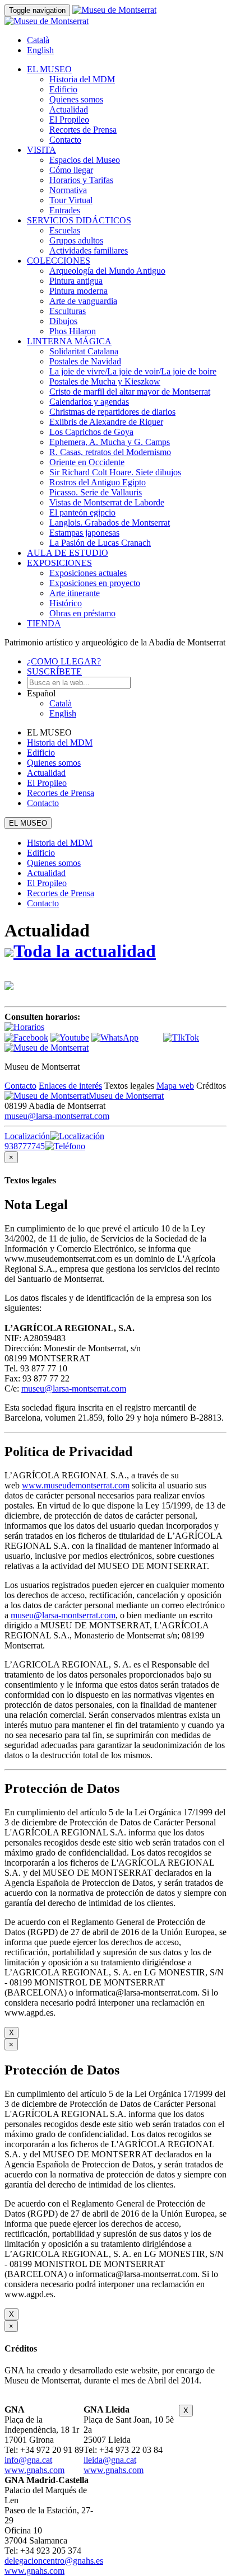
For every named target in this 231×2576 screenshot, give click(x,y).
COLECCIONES (59, 261)
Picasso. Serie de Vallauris (96, 492)
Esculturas (68, 311)
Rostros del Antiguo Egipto (98, 482)
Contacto (65, 140)
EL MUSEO (49, 69)
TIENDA (44, 623)
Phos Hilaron (73, 331)
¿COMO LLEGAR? (64, 661)
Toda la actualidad (85, 951)
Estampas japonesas (84, 533)
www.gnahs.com (34, 2470)
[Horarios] (24, 1027)
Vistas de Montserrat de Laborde (107, 502)
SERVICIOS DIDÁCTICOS (79, 220)
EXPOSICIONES (59, 563)
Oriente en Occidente (87, 462)
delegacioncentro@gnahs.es (54, 2561)
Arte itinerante (75, 593)
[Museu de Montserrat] (47, 1048)
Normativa (68, 190)
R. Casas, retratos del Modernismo (110, 452)
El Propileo (69, 120)
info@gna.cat (28, 2460)
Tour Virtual (71, 200)
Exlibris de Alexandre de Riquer (106, 422)
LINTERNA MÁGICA (69, 341)
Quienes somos (76, 99)
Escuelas (65, 230)
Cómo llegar (71, 170)
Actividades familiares (89, 250)
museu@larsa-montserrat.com (57, 1116)
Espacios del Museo (85, 160)
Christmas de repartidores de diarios (112, 412)
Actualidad (69, 109)
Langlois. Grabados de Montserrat (110, 523)
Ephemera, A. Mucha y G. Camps (110, 442)
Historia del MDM (82, 79)
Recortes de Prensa (83, 130)
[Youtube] (70, 1038)
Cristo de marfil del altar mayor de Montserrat (130, 392)
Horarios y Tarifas (81, 180)
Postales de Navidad (85, 361)
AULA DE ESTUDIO (68, 553)
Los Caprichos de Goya (91, 432)
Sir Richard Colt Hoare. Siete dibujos (115, 472)
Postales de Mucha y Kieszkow (105, 381)
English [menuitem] (40, 50)
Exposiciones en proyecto (95, 583)
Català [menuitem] (38, 40)
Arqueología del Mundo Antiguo (107, 271)
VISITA (41, 150)
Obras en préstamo (82, 613)
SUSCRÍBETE (54, 671)
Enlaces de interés (70, 1086)
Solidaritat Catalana (84, 351)
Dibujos (63, 321)
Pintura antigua (76, 281)
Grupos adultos (76, 240)
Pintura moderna (78, 291)
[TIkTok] (181, 1038)
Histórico (66, 603)
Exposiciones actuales (88, 573)
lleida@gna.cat (110, 2460)
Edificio (63, 89)
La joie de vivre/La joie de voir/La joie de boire (133, 371)
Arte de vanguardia (83, 301)
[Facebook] (26, 1038)
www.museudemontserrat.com (76, 1485)
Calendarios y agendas (89, 402)
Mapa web (175, 1086)
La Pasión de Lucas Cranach (100, 543)
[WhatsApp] (115, 1038)
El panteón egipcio (82, 512)
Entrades (65, 210)
